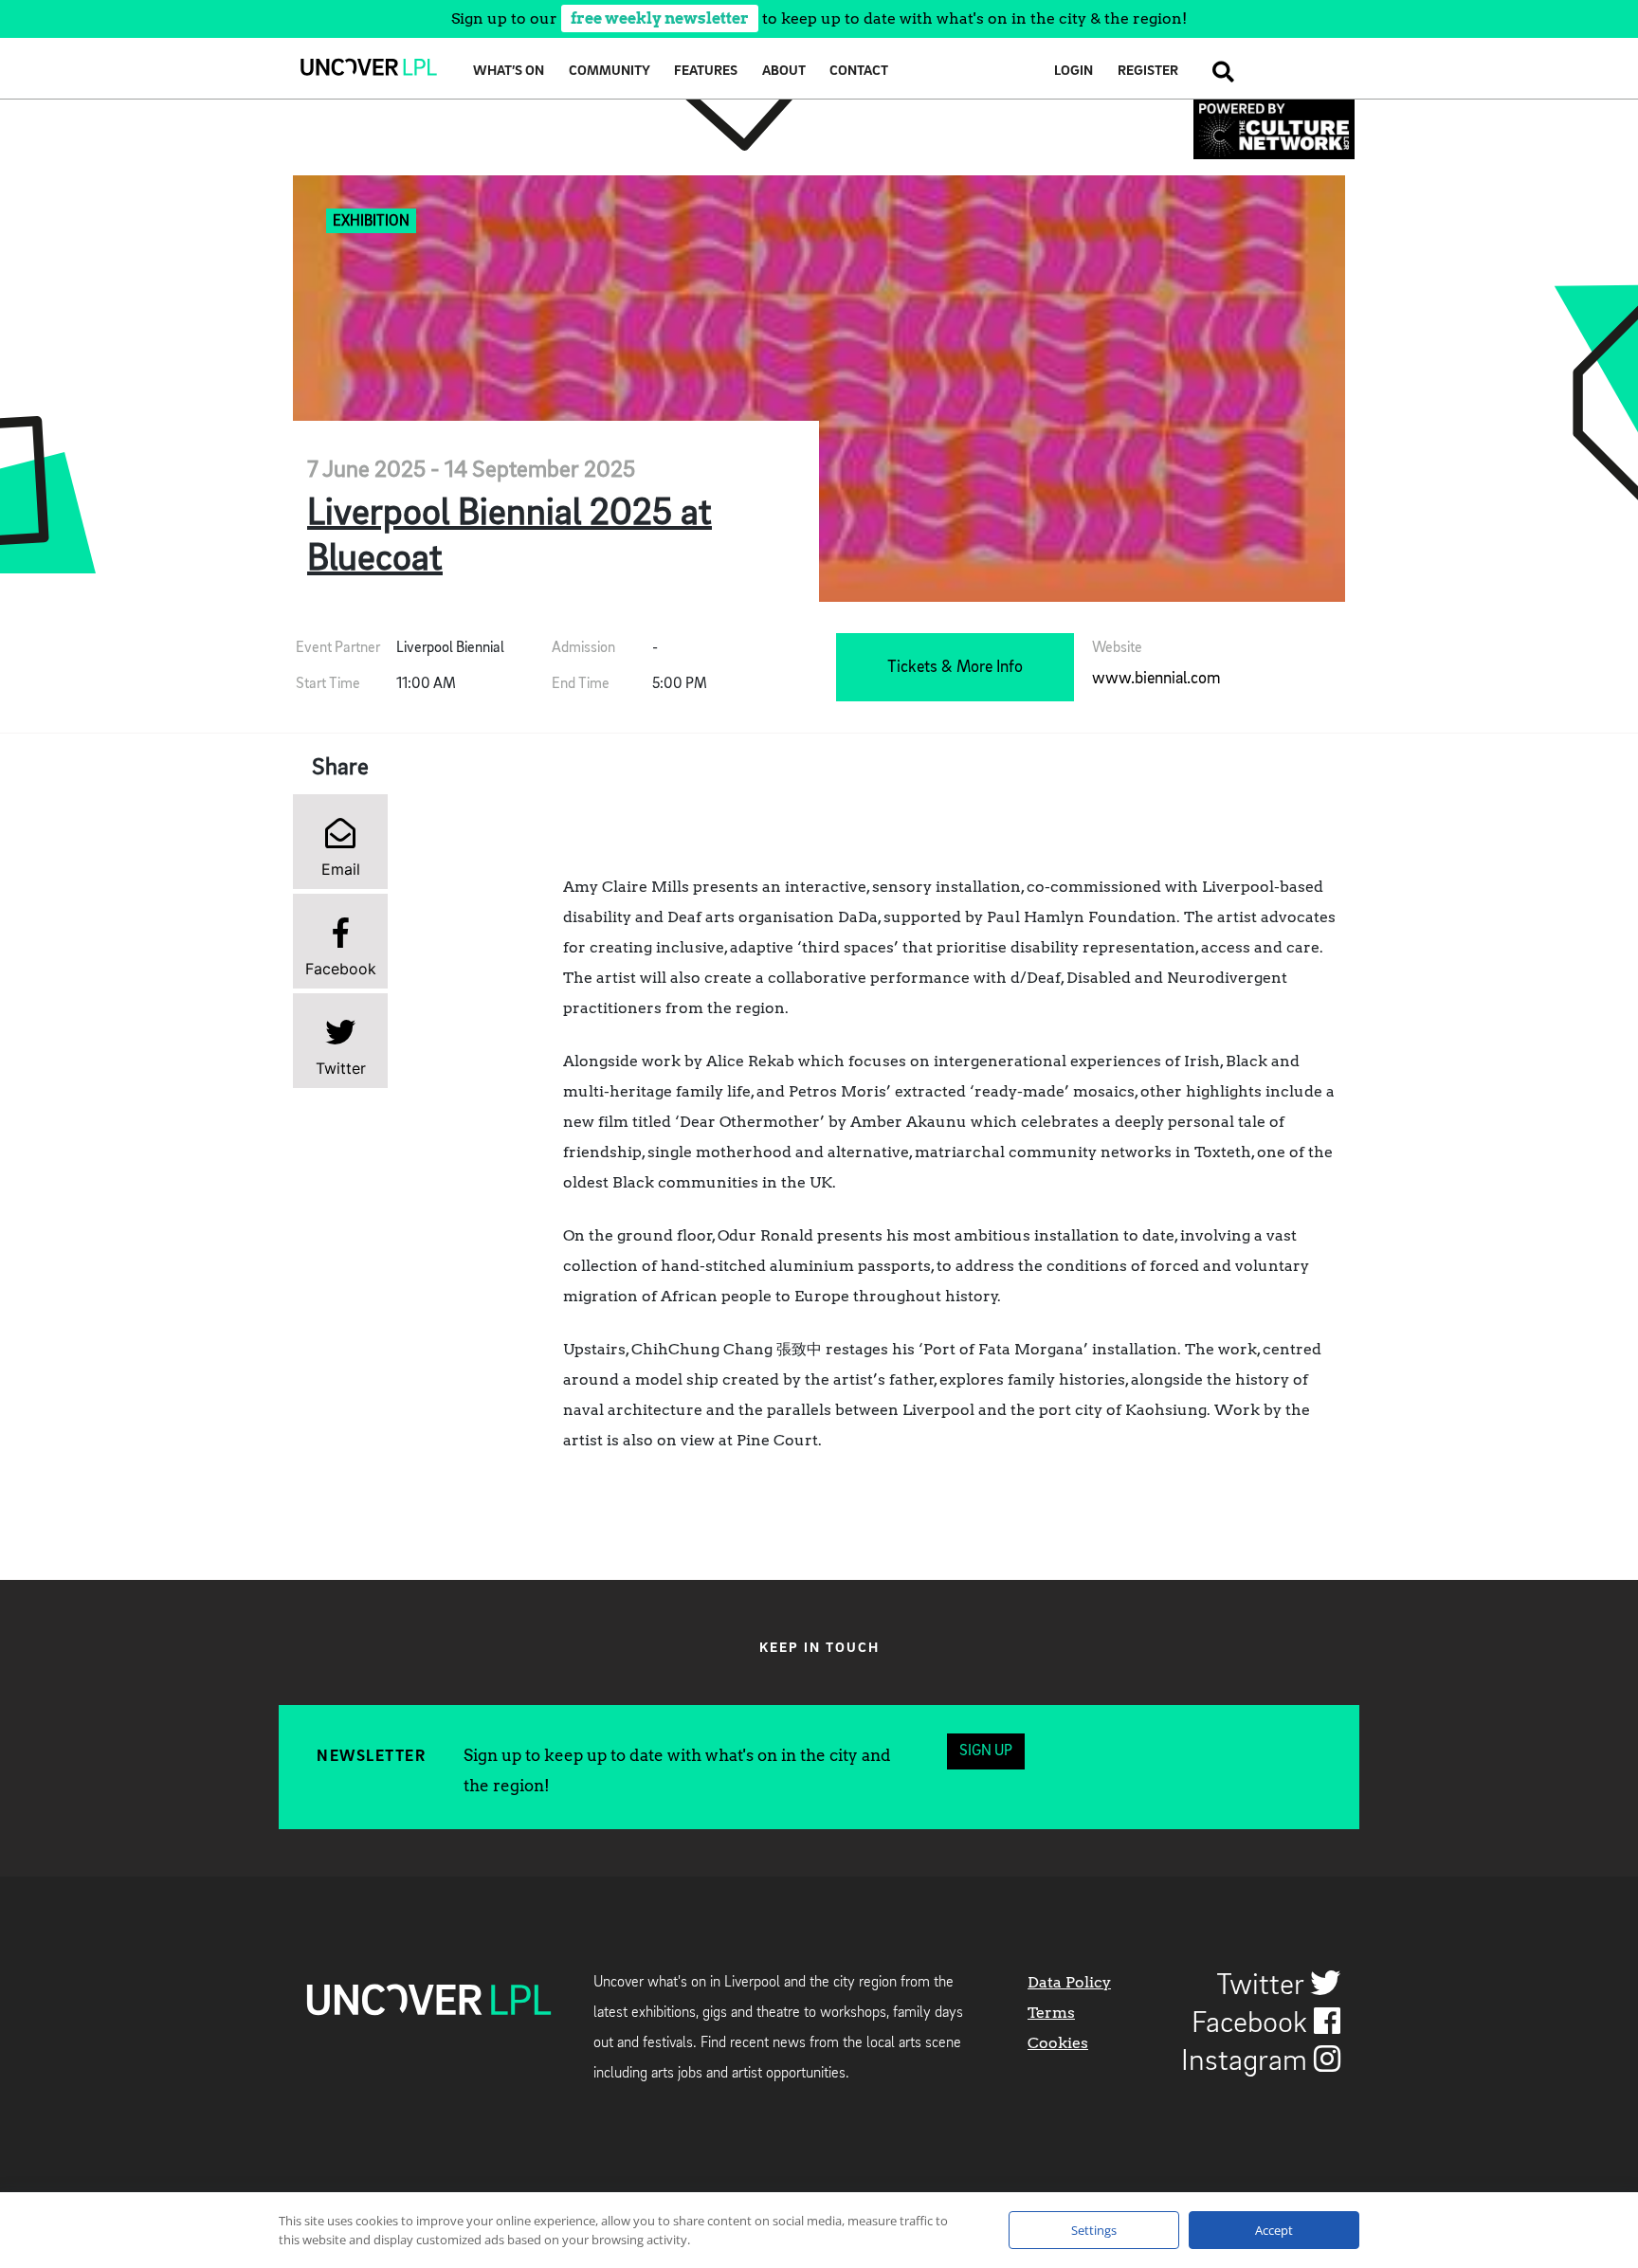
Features (706, 72)
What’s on (509, 72)
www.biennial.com (1156, 679)
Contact (859, 72)
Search (1218, 72)
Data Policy (1069, 1982)
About (784, 72)
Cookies (1058, 2043)
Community (610, 72)
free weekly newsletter (660, 18)
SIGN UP (986, 1751)
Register (1148, 72)
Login (1074, 72)
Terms (1051, 2013)
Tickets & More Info (955, 667)
